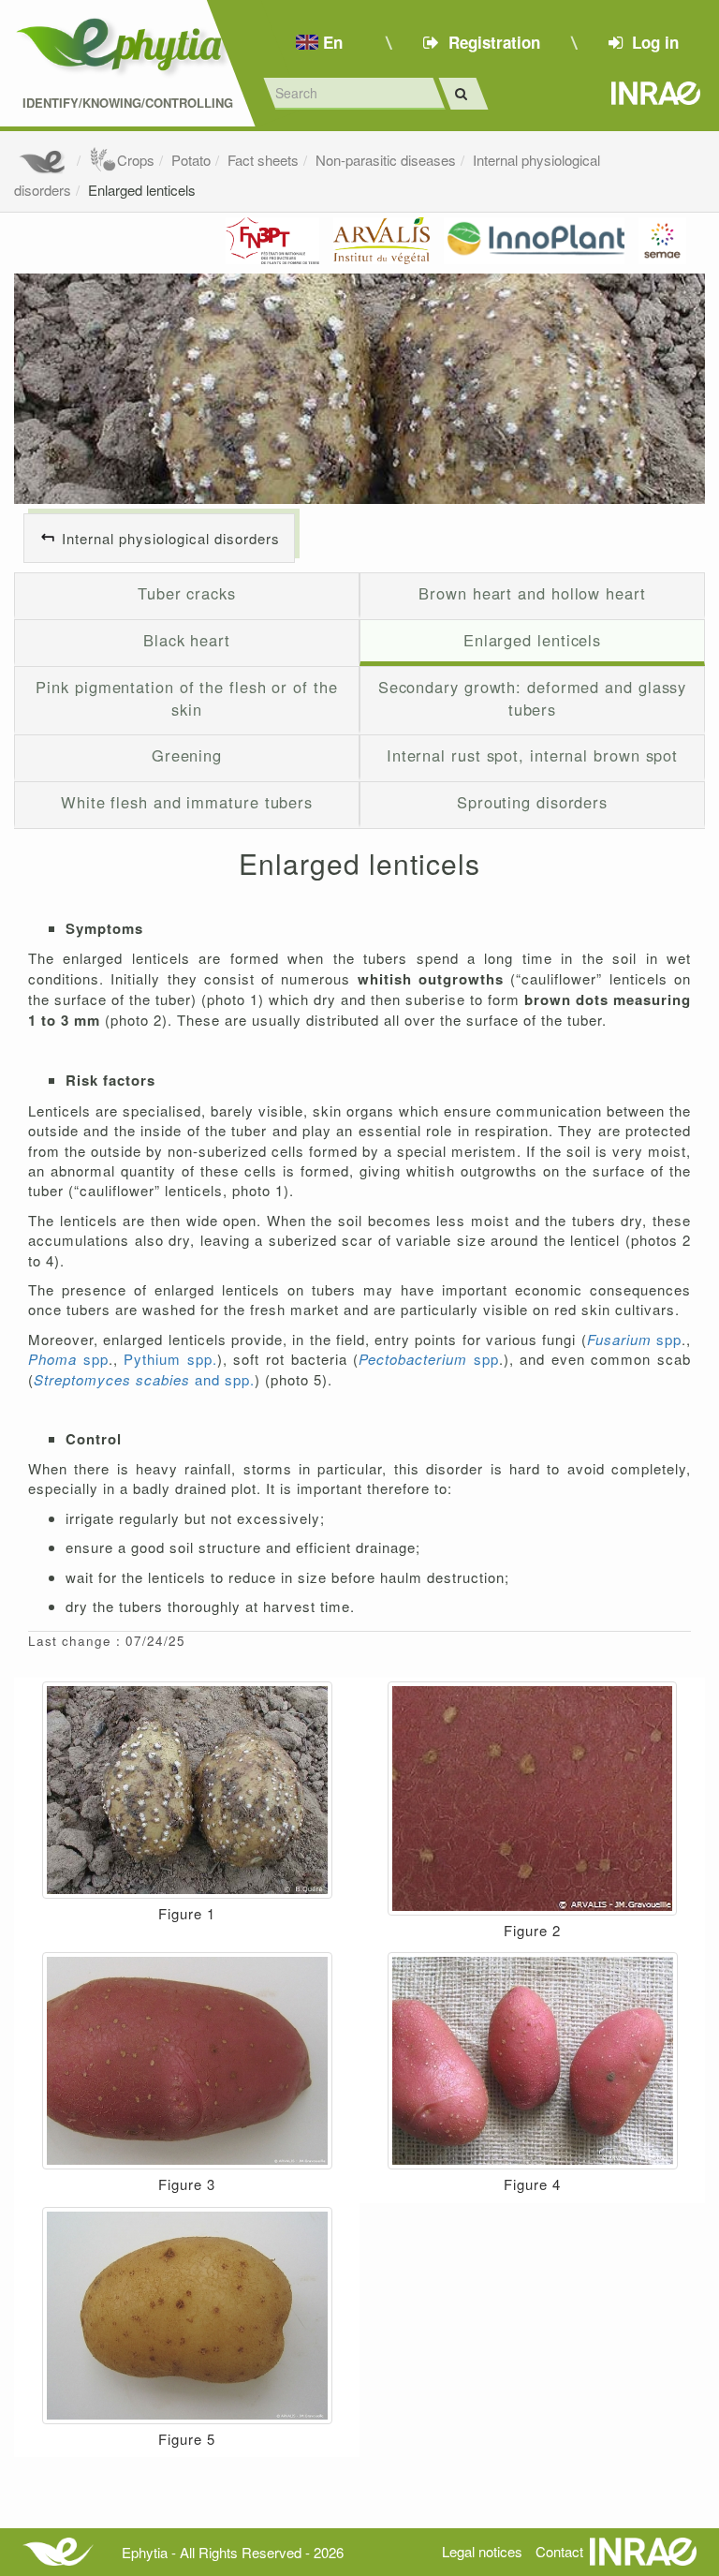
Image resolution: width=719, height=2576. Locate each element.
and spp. (144, 1379)
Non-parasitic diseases (386, 160)
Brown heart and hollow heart (532, 593)
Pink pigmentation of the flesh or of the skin (186, 698)
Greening (187, 755)
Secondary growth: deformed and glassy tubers (533, 698)
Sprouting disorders (532, 802)
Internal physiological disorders (171, 538)
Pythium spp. (170, 1359)
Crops (136, 160)
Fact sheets (263, 160)
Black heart (187, 640)
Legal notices (482, 2551)
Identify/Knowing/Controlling (128, 103)
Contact (559, 2551)
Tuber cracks (187, 593)
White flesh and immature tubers (187, 802)
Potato (191, 160)
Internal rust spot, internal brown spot (532, 755)
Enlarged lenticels (142, 190)
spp (634, 1339)
